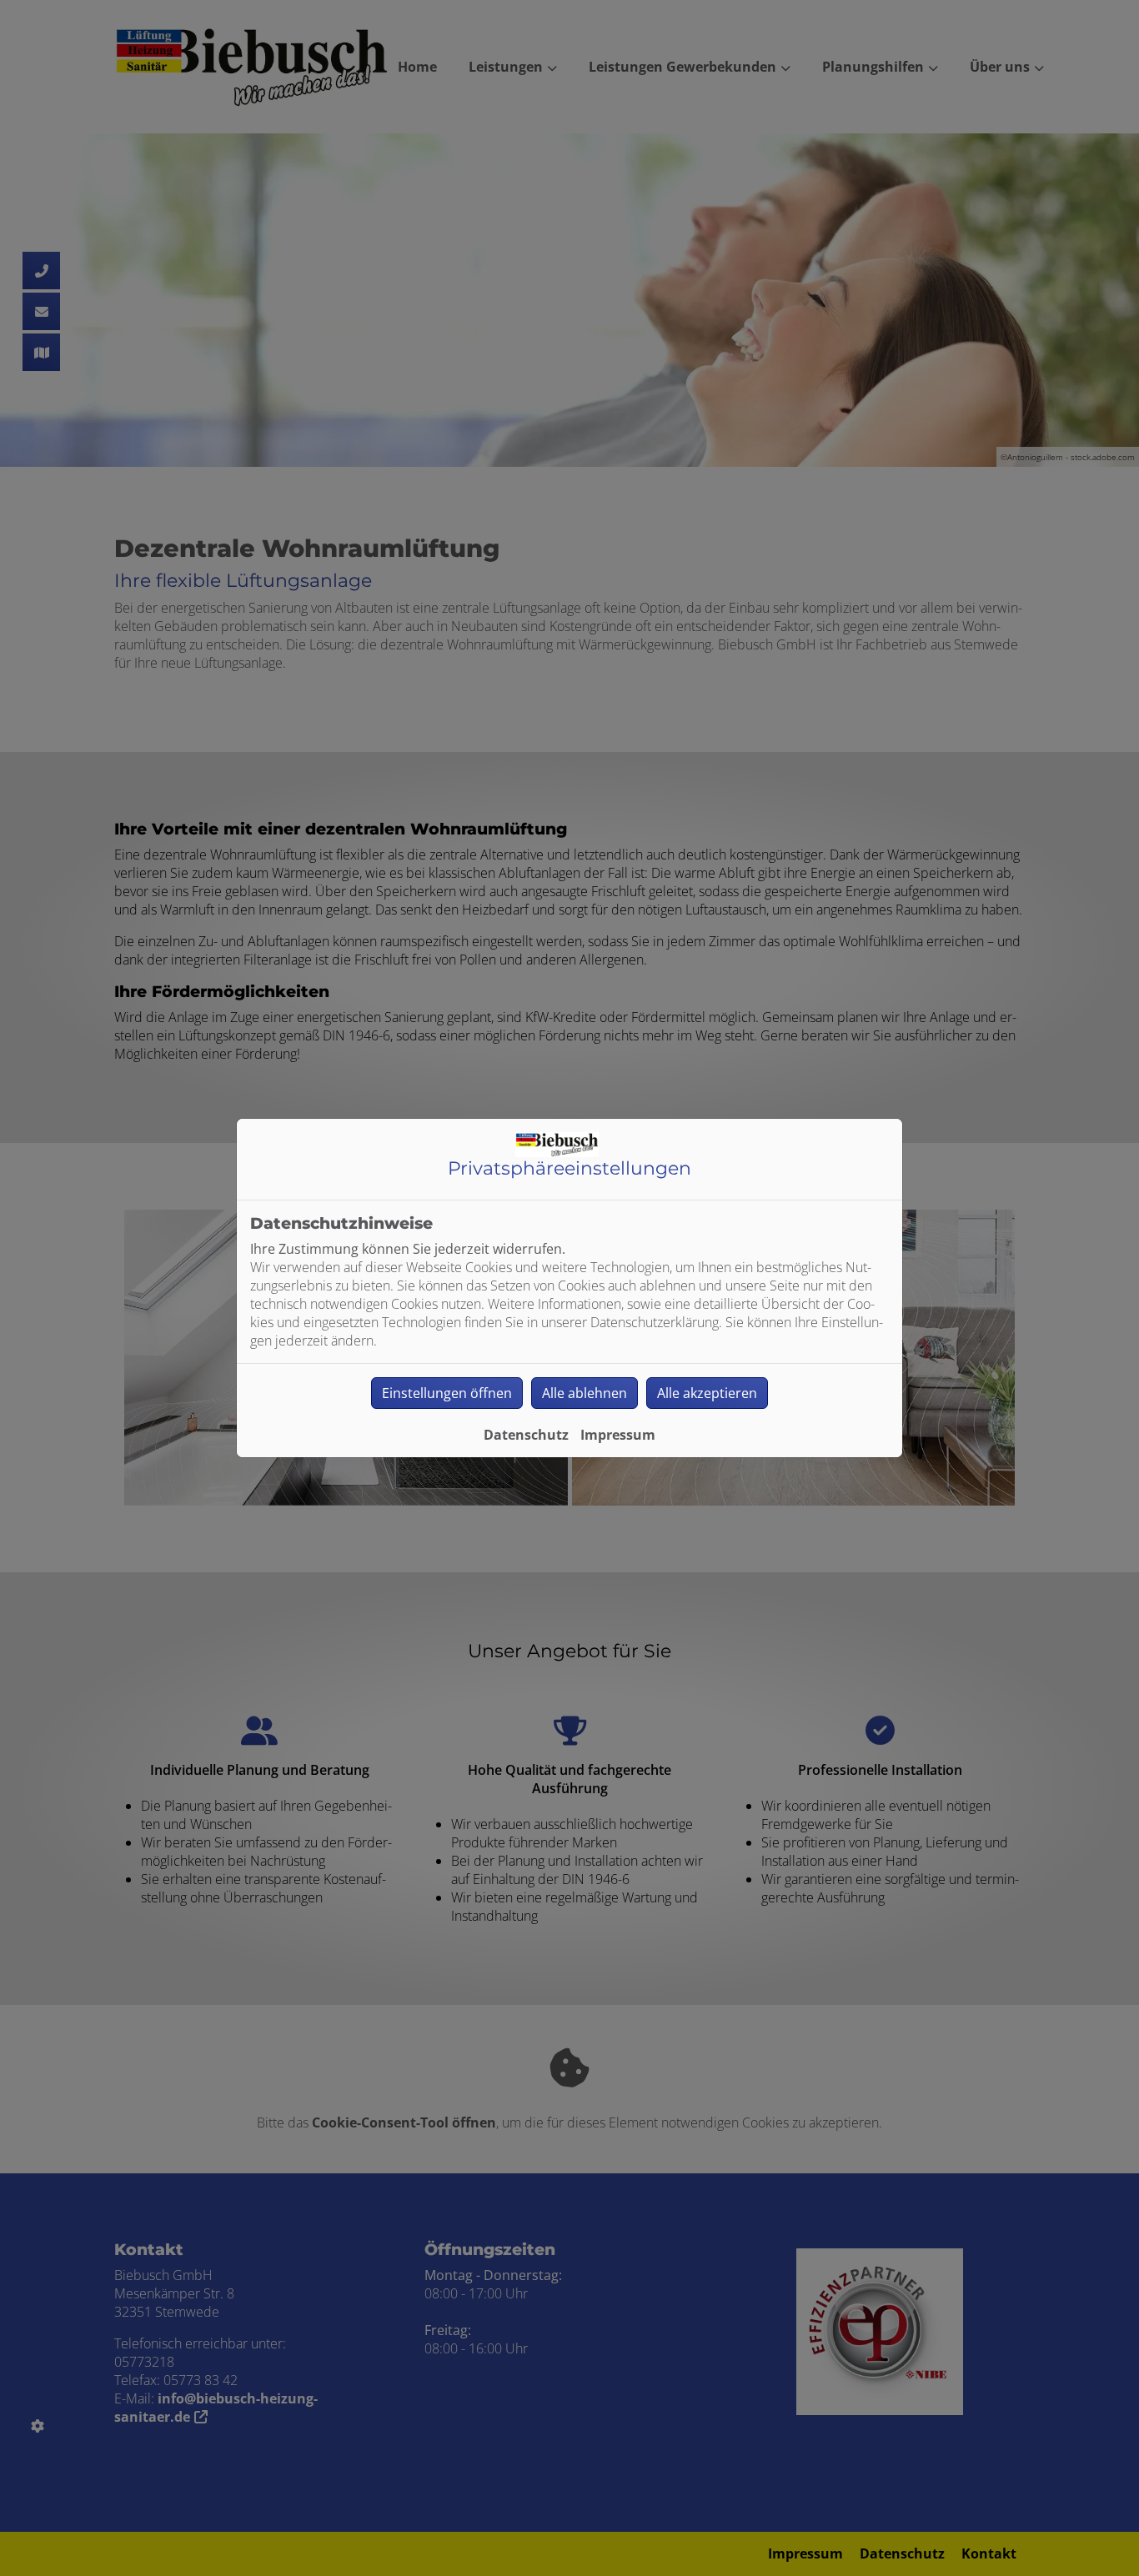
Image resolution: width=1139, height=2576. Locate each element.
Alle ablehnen (585, 1393)
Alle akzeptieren (707, 1393)
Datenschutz (526, 1435)
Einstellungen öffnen (447, 1393)
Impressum (618, 1435)
